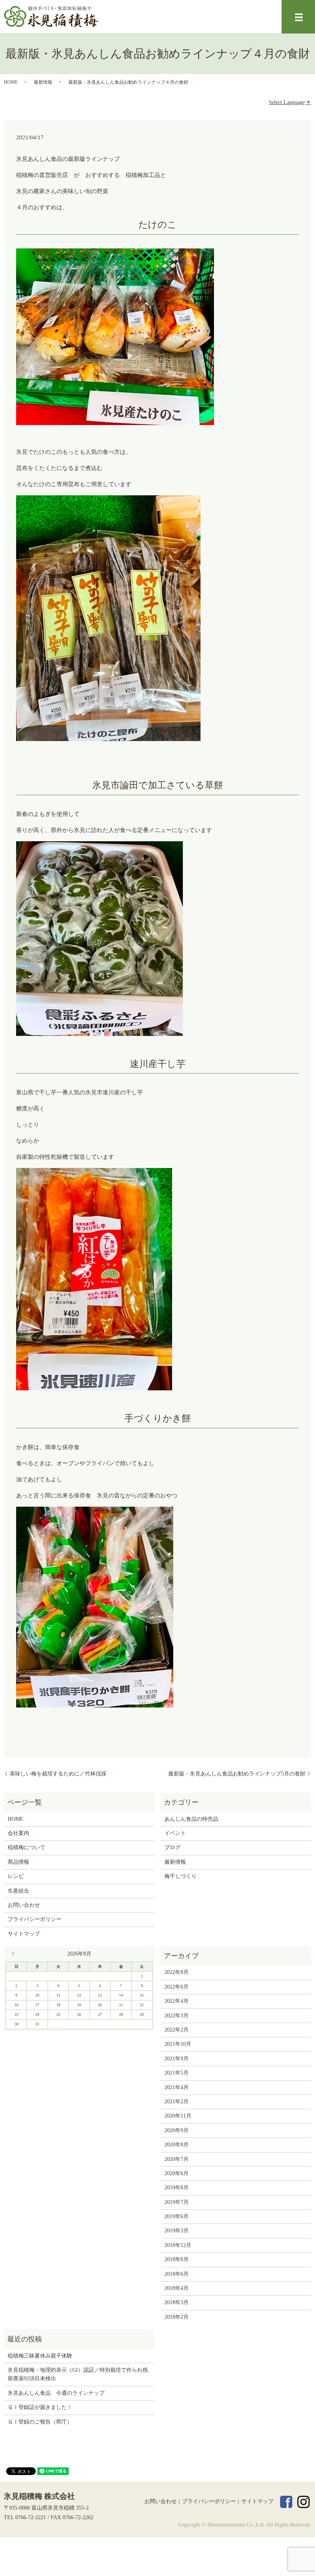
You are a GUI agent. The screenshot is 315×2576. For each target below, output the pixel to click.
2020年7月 (177, 2159)
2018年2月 (177, 2317)
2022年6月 (177, 1987)
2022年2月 (177, 2030)
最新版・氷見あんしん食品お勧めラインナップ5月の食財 (237, 1774)
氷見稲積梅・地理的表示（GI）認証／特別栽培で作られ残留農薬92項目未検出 (78, 2374)
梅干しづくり (181, 1876)
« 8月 (15, 1954)
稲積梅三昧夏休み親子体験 (40, 2356)
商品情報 (18, 1862)
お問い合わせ (24, 1905)
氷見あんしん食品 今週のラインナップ (56, 2393)
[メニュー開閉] (299, 17)
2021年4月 (177, 2087)
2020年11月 (178, 2116)
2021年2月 (177, 2102)
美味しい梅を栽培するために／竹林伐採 (58, 1774)
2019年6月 (177, 2216)
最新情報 (43, 82)
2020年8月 (177, 2145)
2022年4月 (177, 2001)
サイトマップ (24, 1934)
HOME (11, 82)
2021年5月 (177, 2073)
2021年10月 (178, 2044)
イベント (175, 1833)
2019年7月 (177, 2202)
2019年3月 (177, 2231)
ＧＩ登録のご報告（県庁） (40, 2422)
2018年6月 (177, 2274)
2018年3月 (177, 2302)
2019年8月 (177, 2188)
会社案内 (18, 1833)
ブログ (172, 1847)
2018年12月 (178, 2245)
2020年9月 (177, 2130)
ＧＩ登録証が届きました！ (40, 2407)
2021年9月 (177, 2059)
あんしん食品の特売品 (191, 1819)
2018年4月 (177, 2288)
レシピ (16, 1876)
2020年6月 (177, 2173)
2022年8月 (177, 1972)
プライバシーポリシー (35, 1919)
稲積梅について (27, 1847)
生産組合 (18, 1891)
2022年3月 (177, 2016)
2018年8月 (177, 2259)
